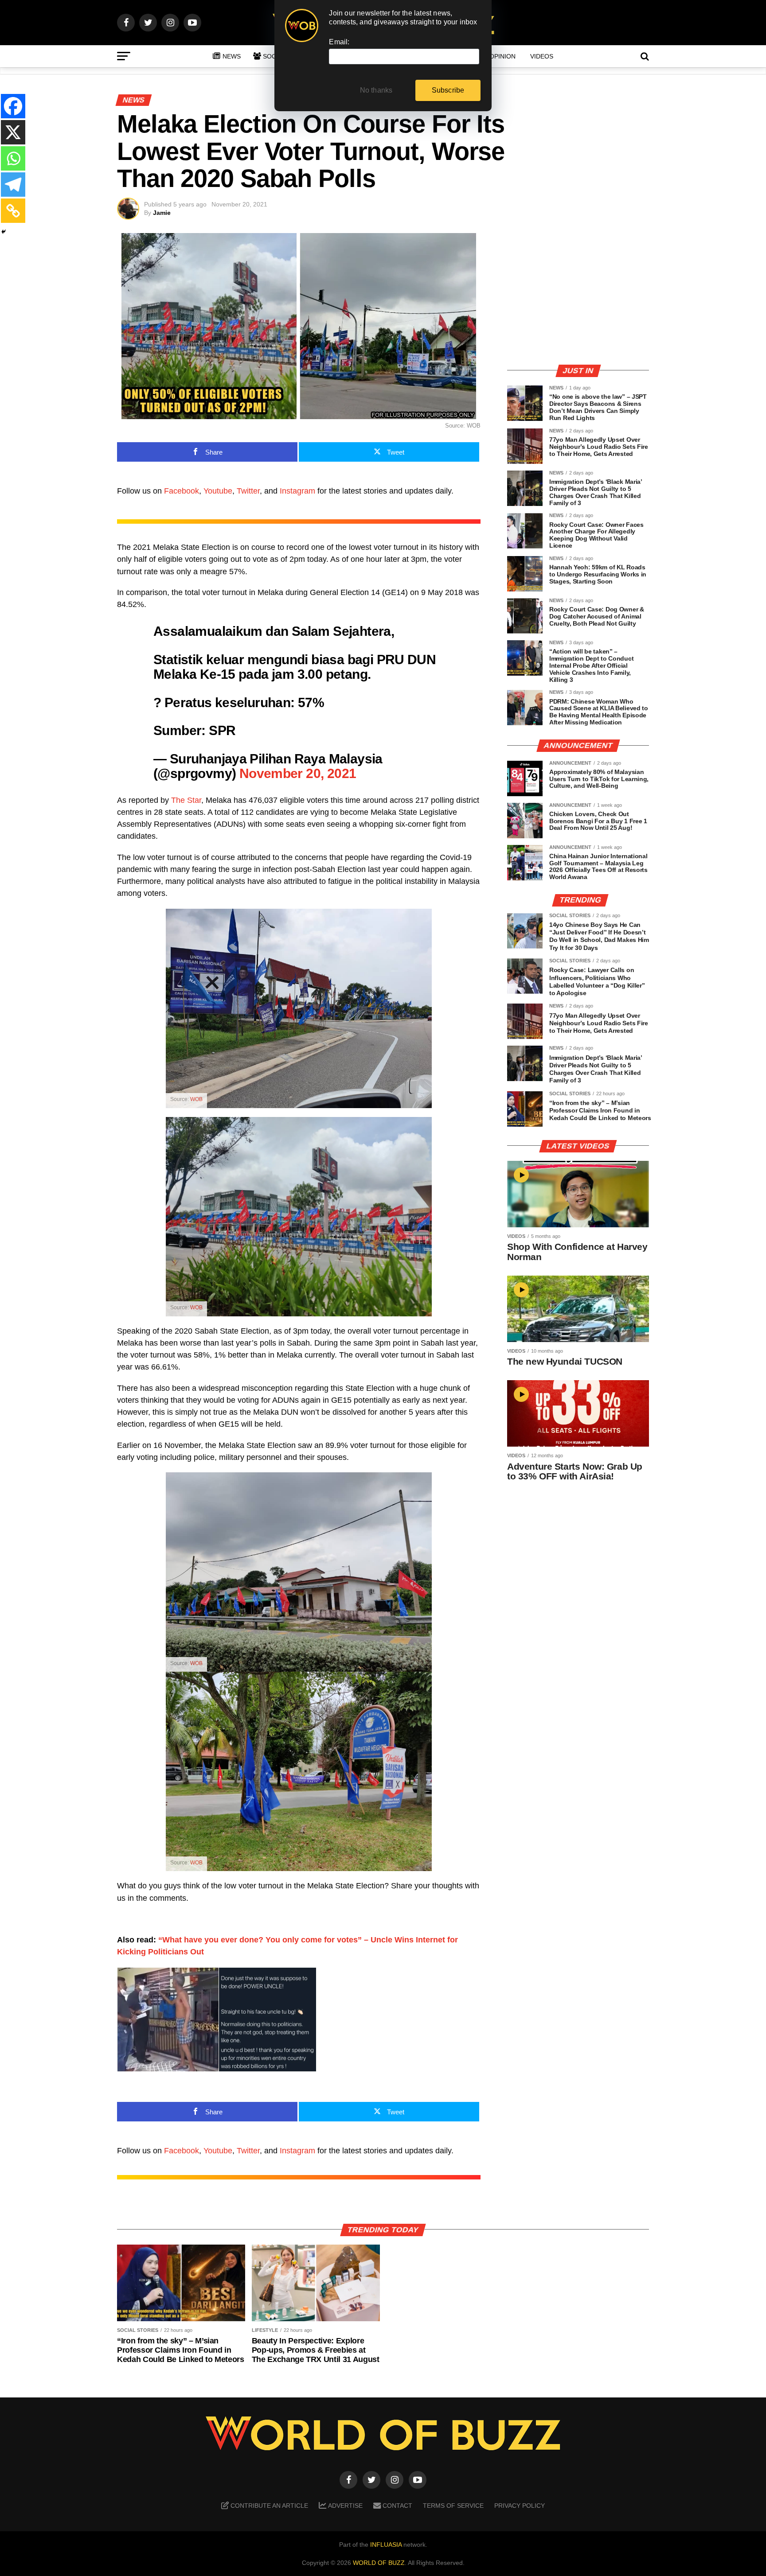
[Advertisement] (578, 295)
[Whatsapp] (13, 158)
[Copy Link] (13, 211)
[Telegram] (13, 185)
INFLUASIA (386, 2545)
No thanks (376, 90)
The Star (186, 800)
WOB (196, 1099)
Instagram (297, 491)
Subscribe (448, 90)
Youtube (218, 491)
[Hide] (4, 232)
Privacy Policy (520, 2506)
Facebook (182, 491)
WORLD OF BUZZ (379, 2563)
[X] (13, 132)
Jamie (162, 213)
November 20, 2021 (298, 773)
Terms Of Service (453, 2506)
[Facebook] (13, 106)
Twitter (248, 491)
